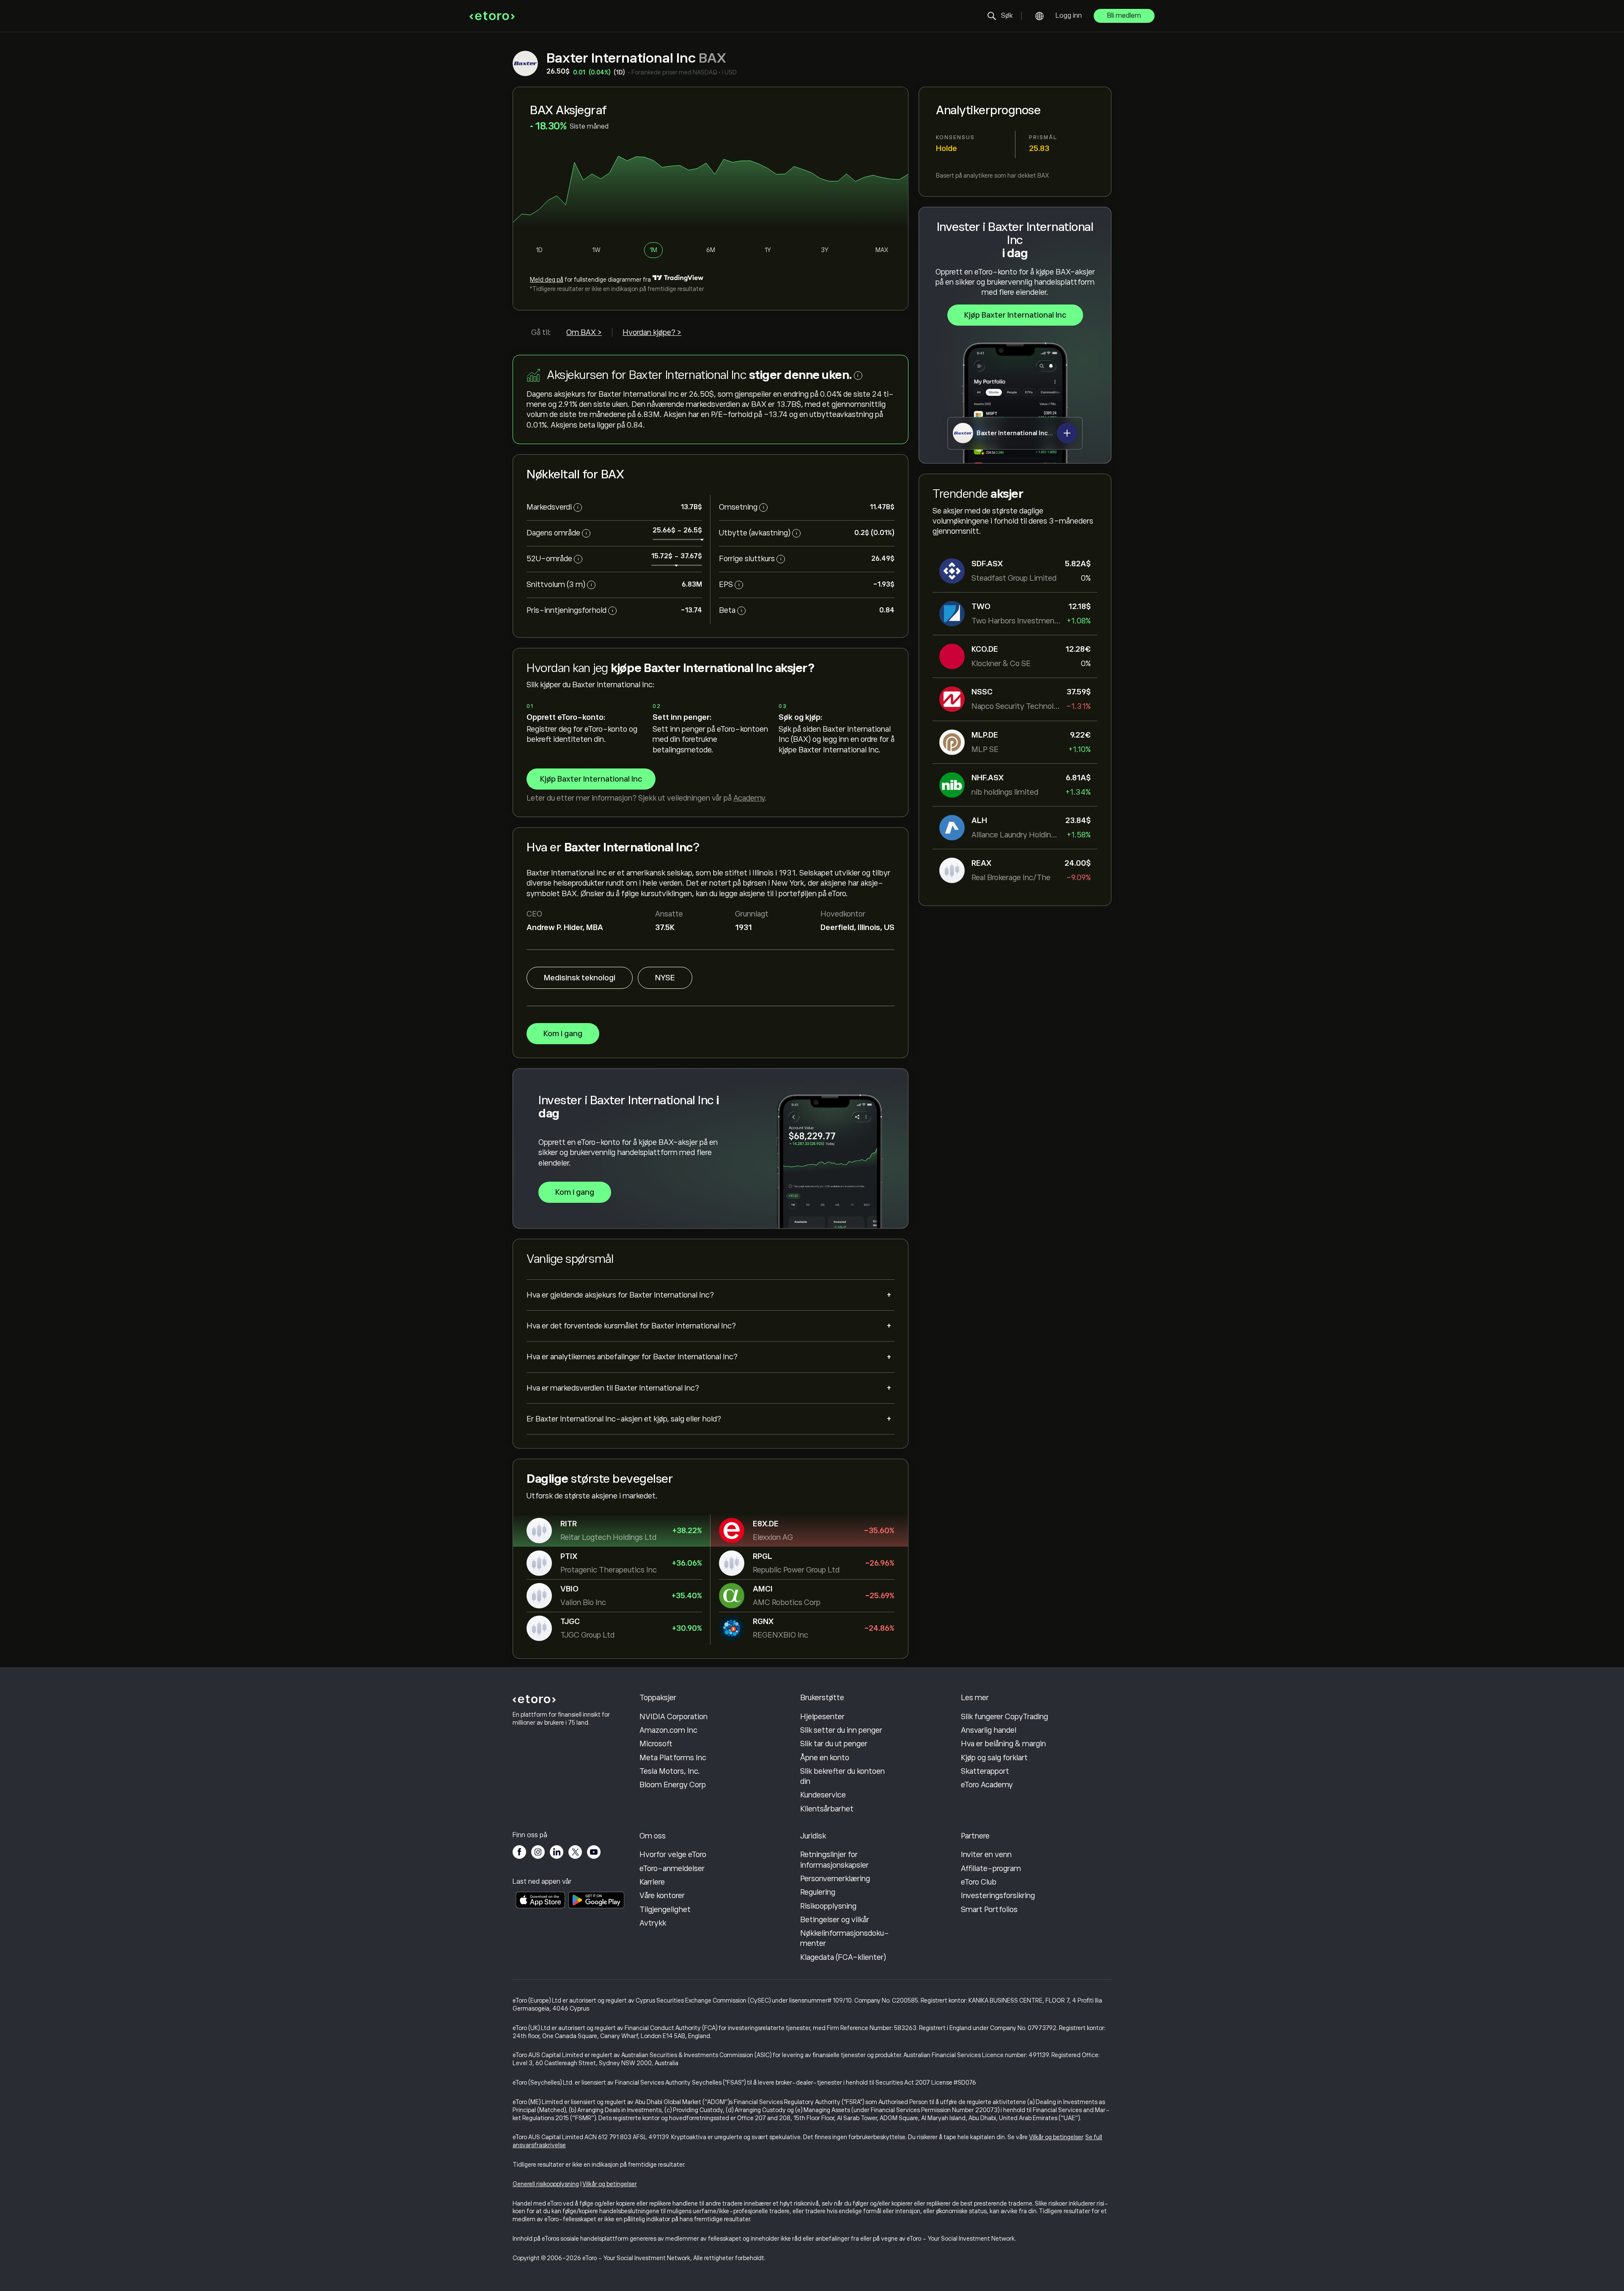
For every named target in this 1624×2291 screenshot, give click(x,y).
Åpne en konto (825, 1758)
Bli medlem (1124, 16)
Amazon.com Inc (668, 1730)
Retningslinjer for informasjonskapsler (834, 1860)
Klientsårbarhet (827, 1809)
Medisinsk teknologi (580, 978)
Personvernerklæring (835, 1879)
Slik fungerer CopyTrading (1004, 1717)
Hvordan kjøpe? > (652, 332)
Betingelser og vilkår (835, 1920)
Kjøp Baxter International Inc (1015, 315)
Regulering (818, 1892)
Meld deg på (547, 280)
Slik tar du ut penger (834, 1744)
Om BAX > (584, 332)
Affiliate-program (991, 1868)
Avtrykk (653, 1923)
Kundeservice (823, 1795)
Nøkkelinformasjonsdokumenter (845, 1938)
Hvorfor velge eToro (673, 1855)
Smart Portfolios (989, 1910)
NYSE (665, 978)
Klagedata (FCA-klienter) (843, 1957)
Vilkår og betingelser (1056, 2137)
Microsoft (656, 1744)
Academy (749, 798)
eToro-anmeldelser (672, 1868)
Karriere (652, 1882)
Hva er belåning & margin (1003, 1744)
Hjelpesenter (822, 1717)
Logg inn (1069, 16)
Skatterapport (985, 1771)
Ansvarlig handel (989, 1730)
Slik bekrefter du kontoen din (842, 1776)
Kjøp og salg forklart (994, 1758)
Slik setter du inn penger (841, 1730)
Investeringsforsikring (998, 1896)
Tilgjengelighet (665, 1910)
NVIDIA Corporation (673, 1717)
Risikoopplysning (828, 1906)
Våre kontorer (662, 1896)
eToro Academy (987, 1785)
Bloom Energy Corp (673, 1785)
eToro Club (979, 1882)
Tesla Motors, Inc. (670, 1771)
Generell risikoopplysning (546, 2184)
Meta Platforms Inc (673, 1758)
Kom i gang (563, 1034)
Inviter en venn (986, 1855)
